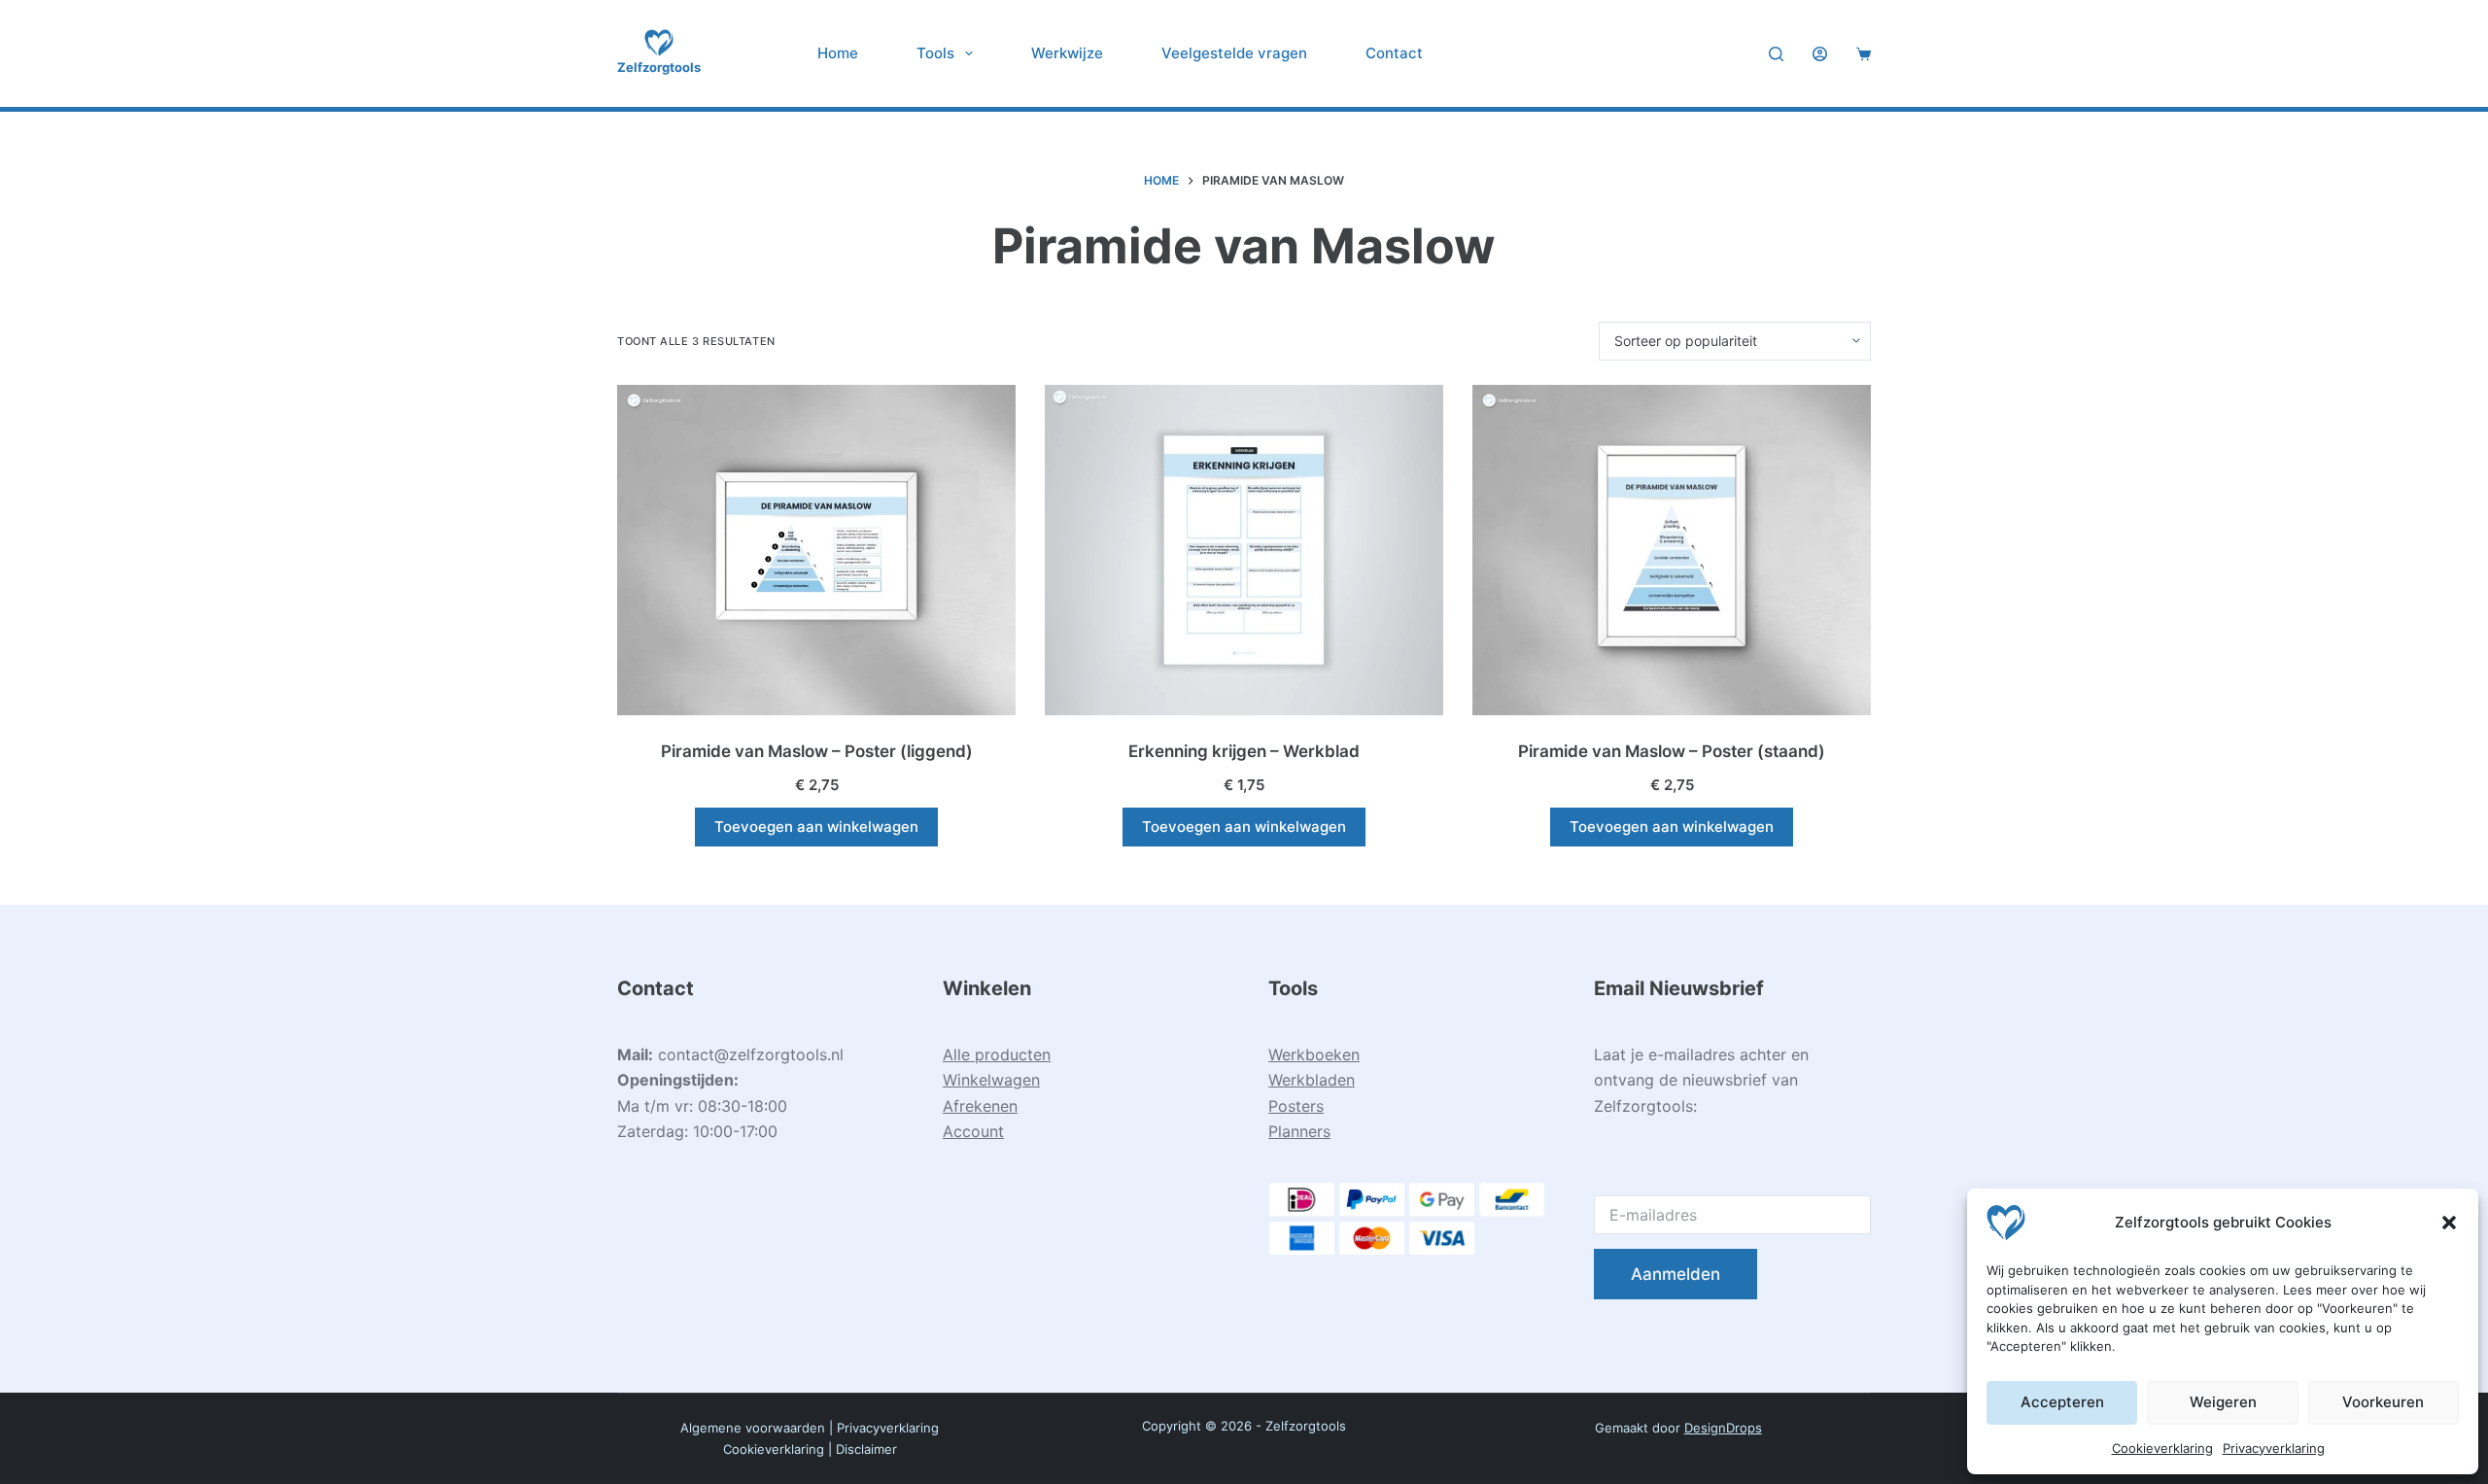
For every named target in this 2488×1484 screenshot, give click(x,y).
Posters (1296, 1106)
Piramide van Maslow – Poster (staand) (1672, 751)
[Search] (1776, 54)
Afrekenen (980, 1106)
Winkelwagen (991, 1080)
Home (838, 53)
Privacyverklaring (2274, 1448)
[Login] (1820, 54)
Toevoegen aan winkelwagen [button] (816, 827)
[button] (2449, 1223)
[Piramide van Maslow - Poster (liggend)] (816, 550)
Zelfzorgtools (659, 67)
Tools (935, 53)
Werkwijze (1067, 53)
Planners (1299, 1131)
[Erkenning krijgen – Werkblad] (1244, 550)
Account (973, 1131)
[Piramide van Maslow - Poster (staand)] (1672, 550)
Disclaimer (866, 1449)
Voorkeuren (2383, 1402)
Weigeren (2223, 1402)
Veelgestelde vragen (1234, 53)
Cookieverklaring (2162, 1448)
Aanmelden (1676, 1274)
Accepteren (2062, 1402)
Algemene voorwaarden (753, 1428)
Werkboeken (1314, 1054)
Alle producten (997, 1054)
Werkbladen (1312, 1080)
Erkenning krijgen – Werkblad (1244, 751)
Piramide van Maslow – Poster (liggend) (817, 751)
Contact (1394, 53)
